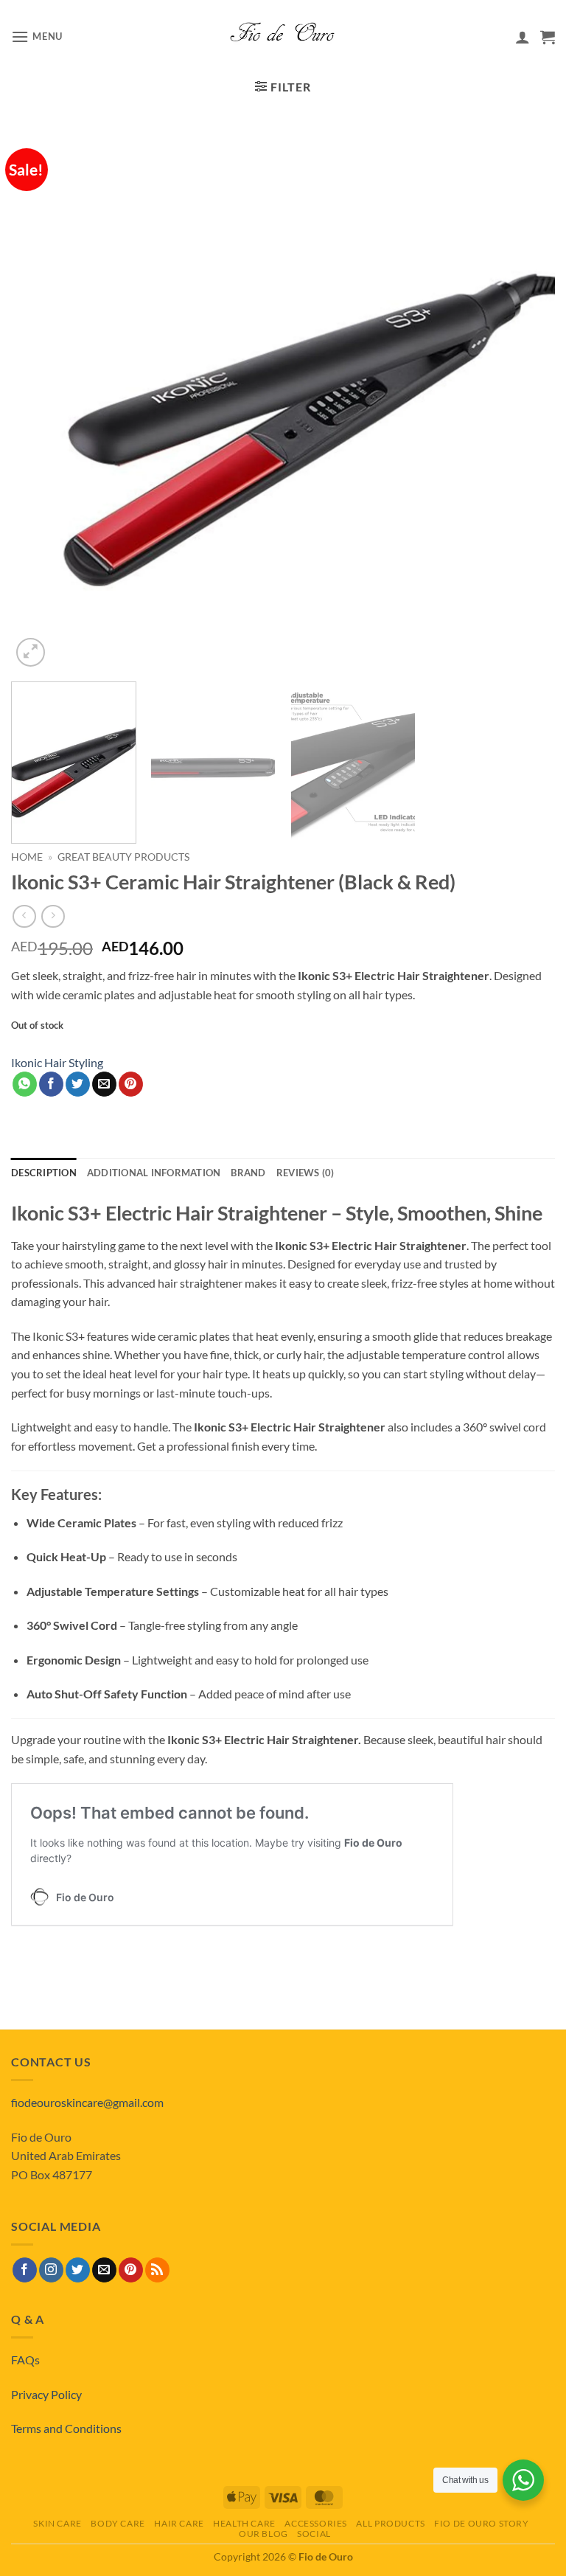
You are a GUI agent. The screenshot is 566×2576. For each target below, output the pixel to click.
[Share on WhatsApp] (25, 1084)
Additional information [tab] (154, 1173)
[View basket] (548, 37)
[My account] (523, 37)
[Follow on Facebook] (25, 2270)
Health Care (244, 2523)
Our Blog (263, 2534)
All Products (390, 2523)
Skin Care (57, 2523)
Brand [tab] (248, 1173)
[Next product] (24, 916)
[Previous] (41, 398)
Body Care (118, 2523)
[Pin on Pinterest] (131, 1084)
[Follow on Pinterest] (131, 2270)
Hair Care (179, 2523)
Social (314, 2534)
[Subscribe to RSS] (157, 2270)
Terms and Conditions (66, 2428)
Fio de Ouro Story (481, 2523)
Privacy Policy (46, 2394)
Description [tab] (44, 1173)
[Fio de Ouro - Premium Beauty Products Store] (283, 37)
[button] (37, 37)
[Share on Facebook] (51, 1084)
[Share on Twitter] (78, 1084)
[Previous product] (53, 916)
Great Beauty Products (123, 857)
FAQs (25, 2360)
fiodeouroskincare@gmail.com (87, 2102)
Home (27, 857)
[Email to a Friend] (104, 1084)
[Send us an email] (104, 2270)
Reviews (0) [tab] (305, 1173)
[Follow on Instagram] (51, 2270)
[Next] (525, 398)
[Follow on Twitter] (78, 2270)
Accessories (316, 2523)
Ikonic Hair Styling (57, 1062)
